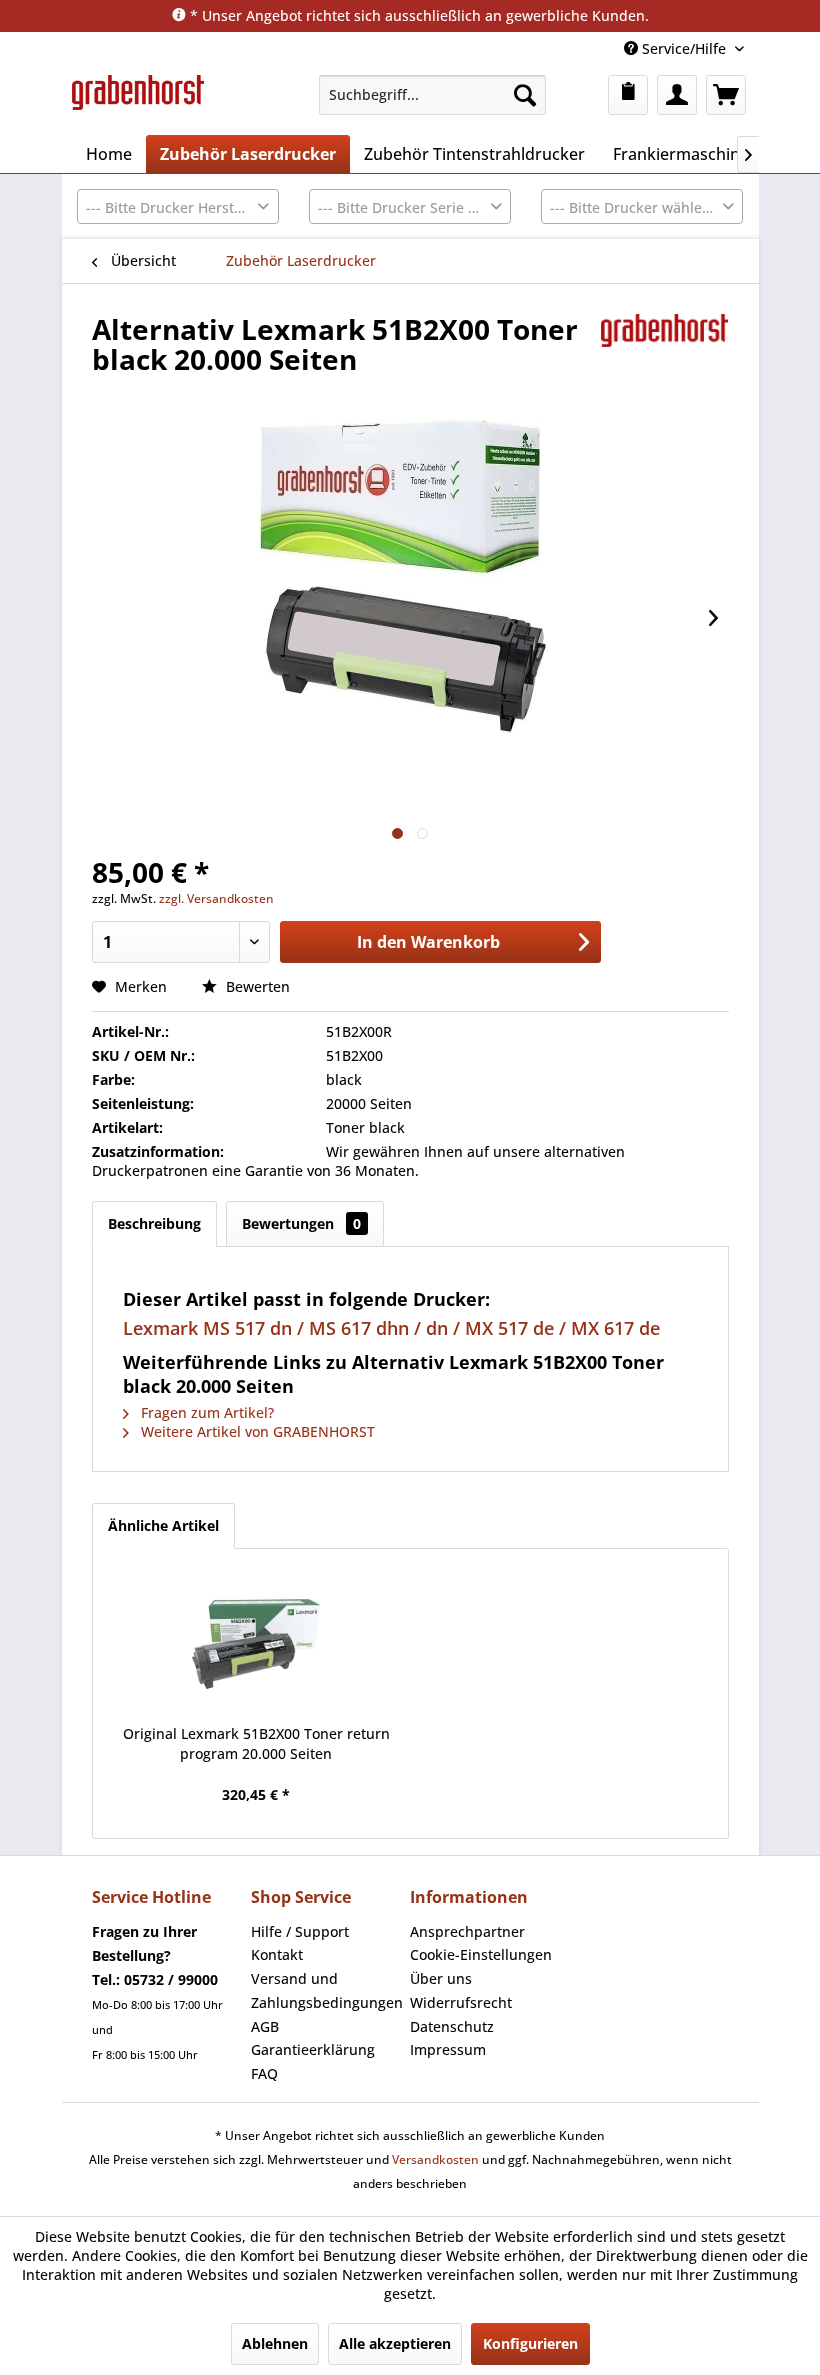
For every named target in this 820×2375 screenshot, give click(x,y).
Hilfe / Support (300, 1931)
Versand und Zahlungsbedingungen (325, 1990)
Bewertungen (301, 1223)
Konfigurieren (530, 2343)
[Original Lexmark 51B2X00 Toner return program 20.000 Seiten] (257, 1644)
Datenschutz (452, 2026)
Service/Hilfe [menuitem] (684, 48)
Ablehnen (275, 2343)
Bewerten (256, 986)
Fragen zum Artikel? (205, 1412)
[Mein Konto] (677, 95)
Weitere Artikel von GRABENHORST (256, 1431)
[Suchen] (525, 95)
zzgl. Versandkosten (216, 898)
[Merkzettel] (628, 95)
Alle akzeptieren (395, 2343)
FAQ (264, 2073)
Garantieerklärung (313, 2049)
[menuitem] (432, 95)
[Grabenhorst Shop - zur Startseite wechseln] (138, 100)
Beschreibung (154, 1223)
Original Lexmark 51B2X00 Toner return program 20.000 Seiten (256, 1743)
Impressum (448, 2049)
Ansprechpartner (467, 1931)
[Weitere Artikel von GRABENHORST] (664, 349)
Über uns (441, 1978)
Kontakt (277, 1954)
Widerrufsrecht (461, 2002)
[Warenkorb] (726, 95)
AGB (265, 2026)
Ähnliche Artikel (163, 1525)
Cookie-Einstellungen (481, 1954)
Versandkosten (435, 2159)
